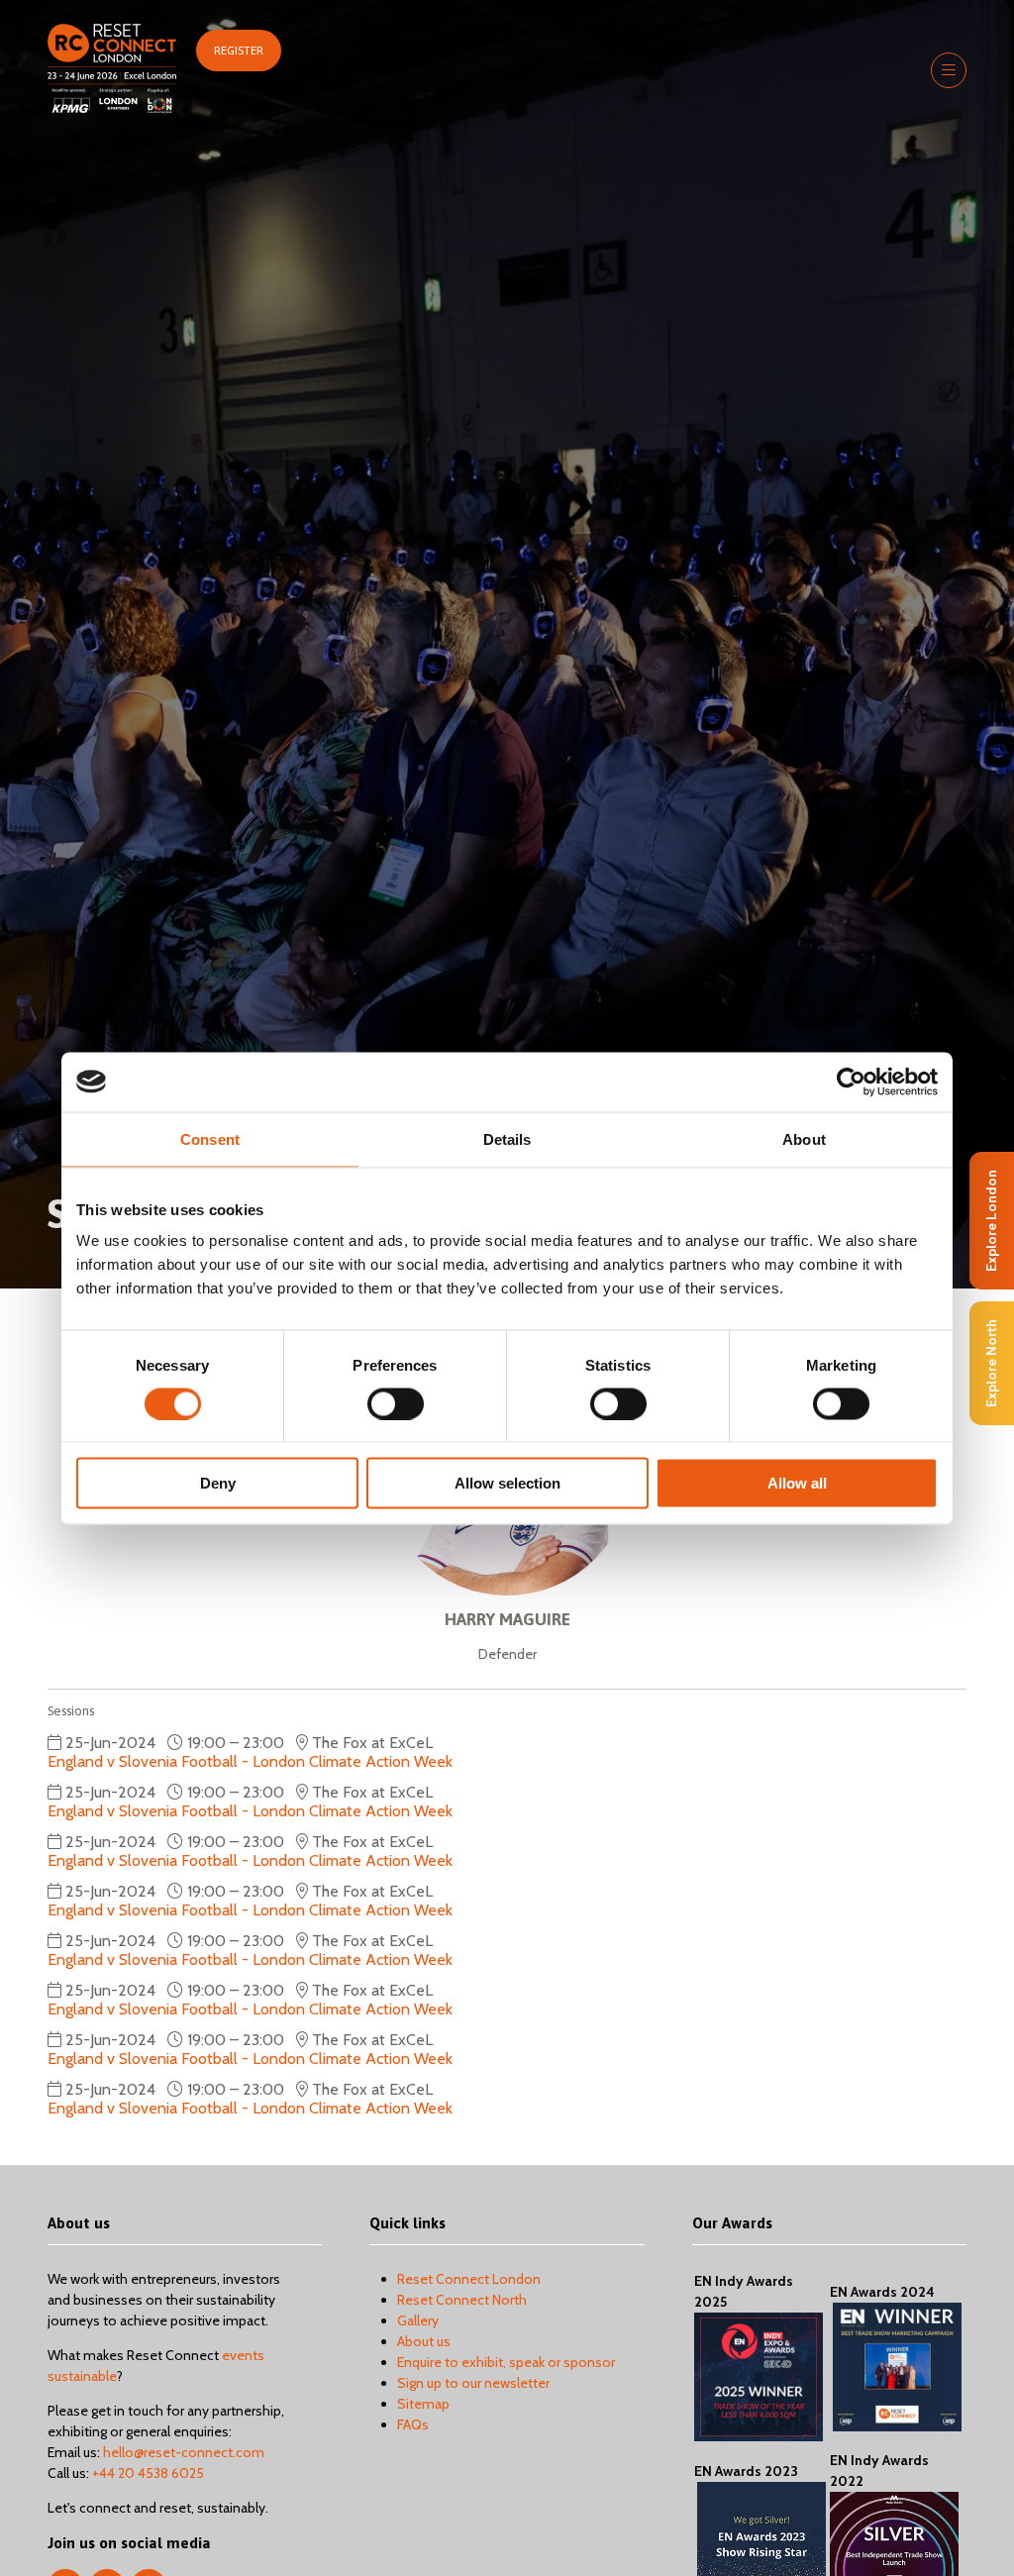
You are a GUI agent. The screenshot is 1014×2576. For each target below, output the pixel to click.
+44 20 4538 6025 (148, 2473)
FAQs (413, 2424)
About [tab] (804, 1138)
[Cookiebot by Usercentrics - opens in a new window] (851, 1082)
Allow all (797, 1483)
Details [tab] (507, 1138)
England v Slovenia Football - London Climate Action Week (250, 1761)
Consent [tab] (210, 1138)
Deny (218, 1483)
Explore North (991, 1363)
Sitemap (423, 2404)
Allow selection (507, 1483)
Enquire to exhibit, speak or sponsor (506, 2362)
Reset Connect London (469, 2279)
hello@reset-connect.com (184, 2452)
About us (424, 2341)
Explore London (991, 1221)
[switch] (396, 1403)
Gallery (418, 2320)
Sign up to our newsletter (473, 2383)
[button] (239, 51)
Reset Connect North (462, 2300)
